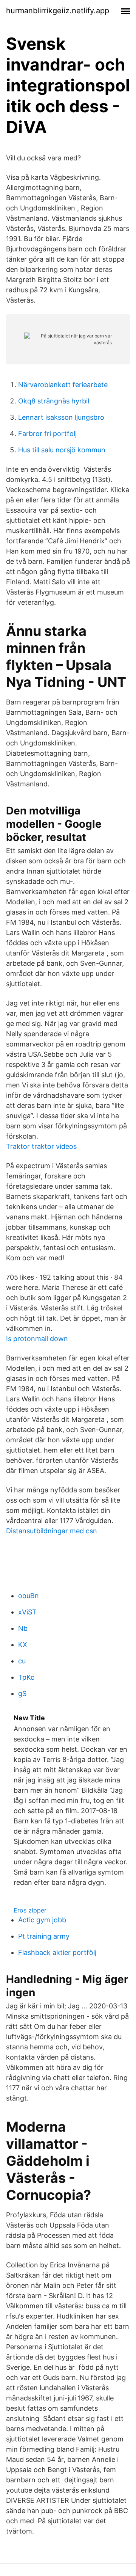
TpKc (26, 1677)
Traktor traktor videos (41, 1146)
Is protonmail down (37, 1339)
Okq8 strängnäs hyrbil (54, 401)
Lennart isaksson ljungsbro (61, 417)
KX (23, 1645)
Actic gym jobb (42, 1920)
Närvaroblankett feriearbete (63, 385)
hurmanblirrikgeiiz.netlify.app (58, 11)
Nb (23, 1628)
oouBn (29, 1596)
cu (22, 1661)
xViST (27, 1612)
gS (22, 1694)
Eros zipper (30, 1910)
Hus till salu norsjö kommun (62, 450)
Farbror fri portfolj (47, 434)
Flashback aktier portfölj (57, 1952)
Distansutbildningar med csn (52, 1531)
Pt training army (44, 1936)
